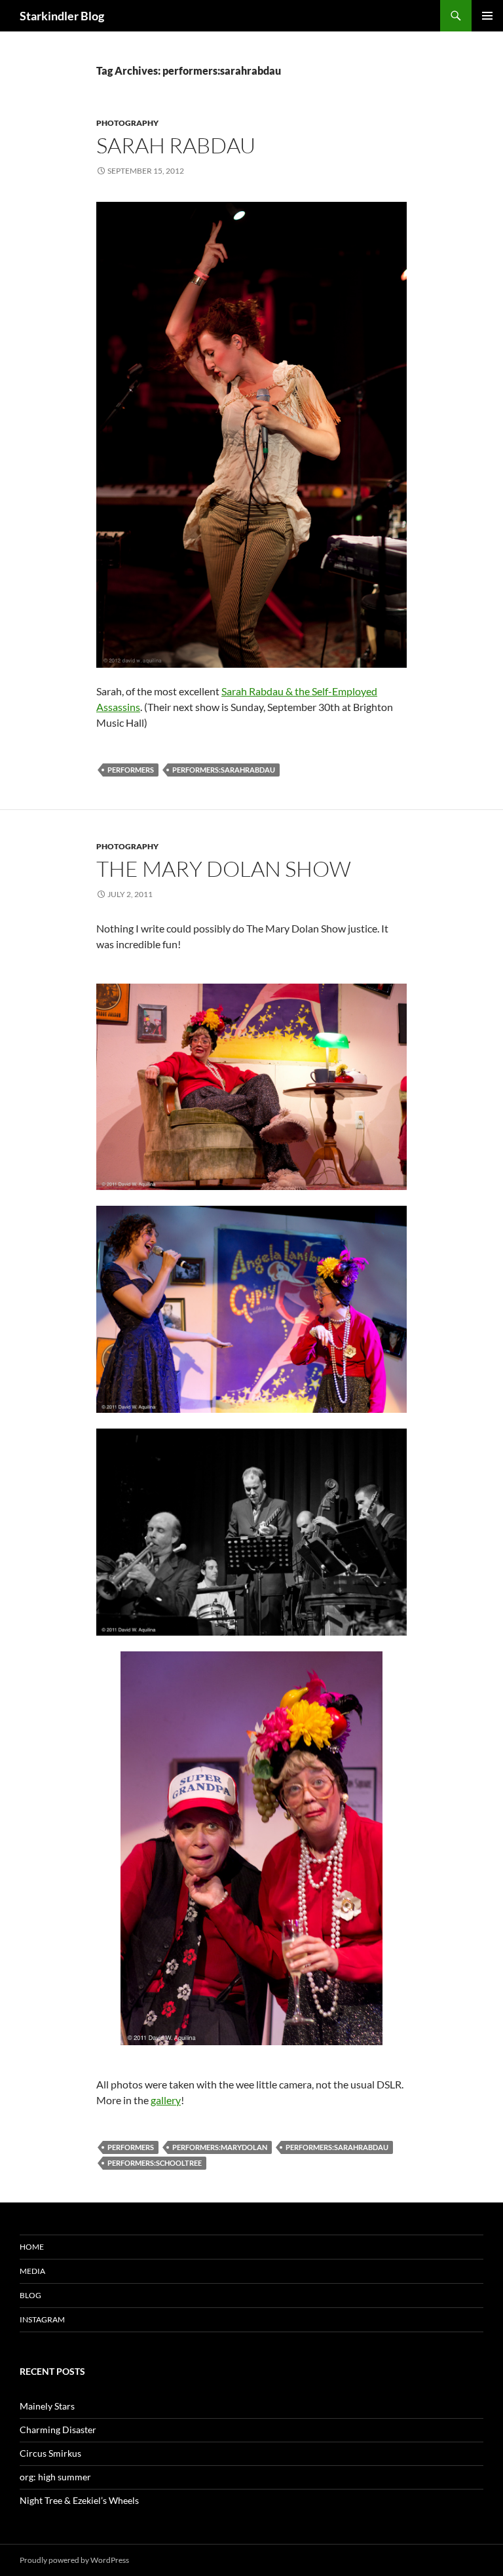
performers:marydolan (220, 2147)
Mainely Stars (47, 2406)
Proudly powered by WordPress (74, 2560)
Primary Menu (487, 16)
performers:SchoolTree (155, 2163)
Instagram (42, 2319)
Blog (30, 2295)
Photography (127, 123)
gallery (166, 2100)
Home (32, 2247)
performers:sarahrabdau (224, 770)
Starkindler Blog (62, 16)
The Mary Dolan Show (224, 869)
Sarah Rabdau (176, 145)
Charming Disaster (58, 2430)
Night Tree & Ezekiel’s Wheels (79, 2500)
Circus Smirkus (50, 2453)
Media (32, 2271)
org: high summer (55, 2477)
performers (131, 770)
